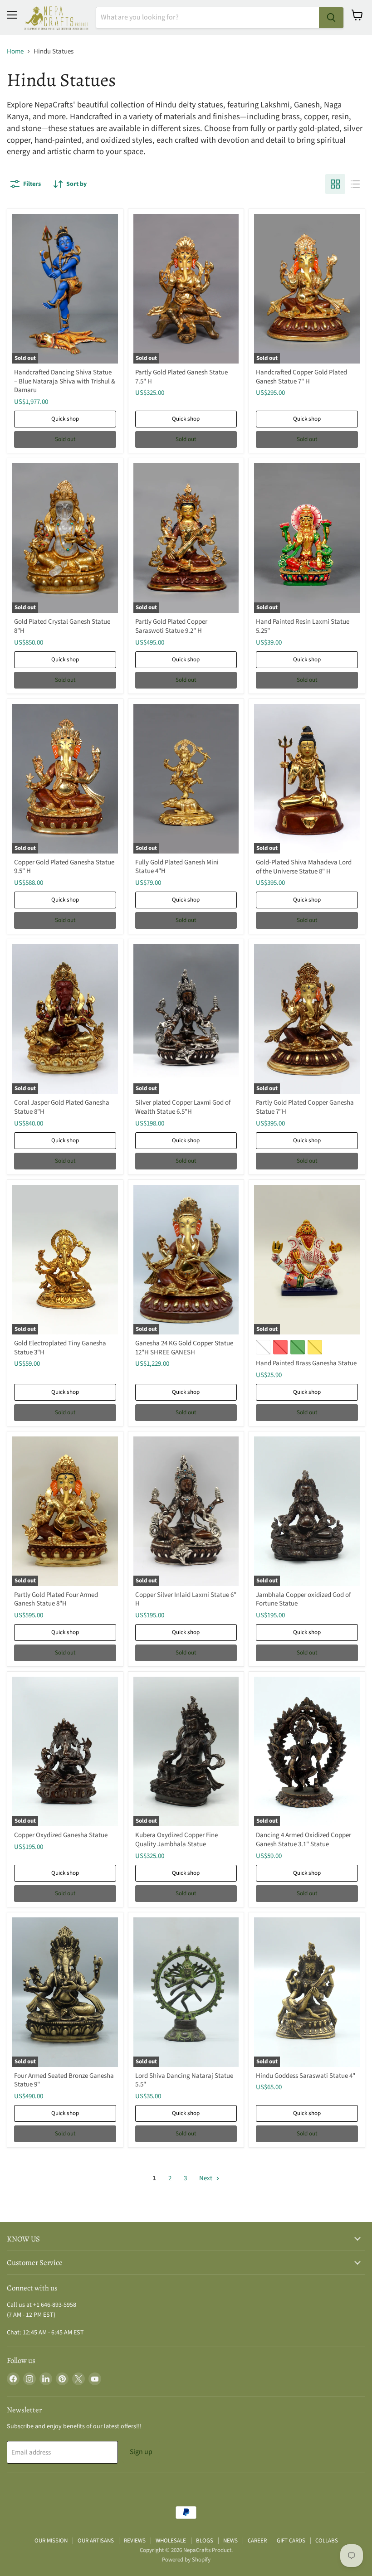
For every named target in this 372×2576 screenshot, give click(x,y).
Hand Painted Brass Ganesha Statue (306, 1363)
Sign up (141, 2452)
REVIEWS (135, 2541)
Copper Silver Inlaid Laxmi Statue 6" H (186, 1599)
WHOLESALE (171, 2541)
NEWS (230, 2541)
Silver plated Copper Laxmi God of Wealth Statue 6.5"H (183, 1107)
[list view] (355, 184)
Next (206, 2178)
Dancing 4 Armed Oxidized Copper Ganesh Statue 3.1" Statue (303, 1840)
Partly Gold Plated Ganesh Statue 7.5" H (181, 377)
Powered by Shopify (186, 2560)
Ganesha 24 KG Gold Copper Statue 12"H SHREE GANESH (184, 1348)
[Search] (331, 18)
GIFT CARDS (291, 2541)
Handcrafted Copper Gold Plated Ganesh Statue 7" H (301, 377)
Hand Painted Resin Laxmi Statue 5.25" (303, 626)
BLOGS (205, 2541)
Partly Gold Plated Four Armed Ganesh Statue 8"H (56, 1599)
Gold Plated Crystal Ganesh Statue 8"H (62, 626)
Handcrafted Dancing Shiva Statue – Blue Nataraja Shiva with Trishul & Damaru (65, 381)
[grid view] (335, 184)
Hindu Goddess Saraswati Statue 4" (306, 2076)
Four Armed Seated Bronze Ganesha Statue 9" (64, 2080)
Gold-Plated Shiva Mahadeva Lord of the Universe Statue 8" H (304, 867)
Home (15, 51)
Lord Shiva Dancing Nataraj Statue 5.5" (184, 2080)
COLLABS (327, 2541)
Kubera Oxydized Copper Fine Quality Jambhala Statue (176, 1840)
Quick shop (65, 419)
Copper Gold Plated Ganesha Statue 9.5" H (64, 867)
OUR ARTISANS (96, 2541)
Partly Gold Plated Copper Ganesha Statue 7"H (305, 1107)
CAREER (257, 2541)
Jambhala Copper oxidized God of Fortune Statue (303, 1599)
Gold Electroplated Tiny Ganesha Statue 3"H (60, 1348)
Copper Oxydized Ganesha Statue (61, 1835)
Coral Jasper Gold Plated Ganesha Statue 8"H (62, 1107)
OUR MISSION (51, 2541)
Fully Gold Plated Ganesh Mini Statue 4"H (177, 867)
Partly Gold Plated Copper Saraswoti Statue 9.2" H (171, 626)
